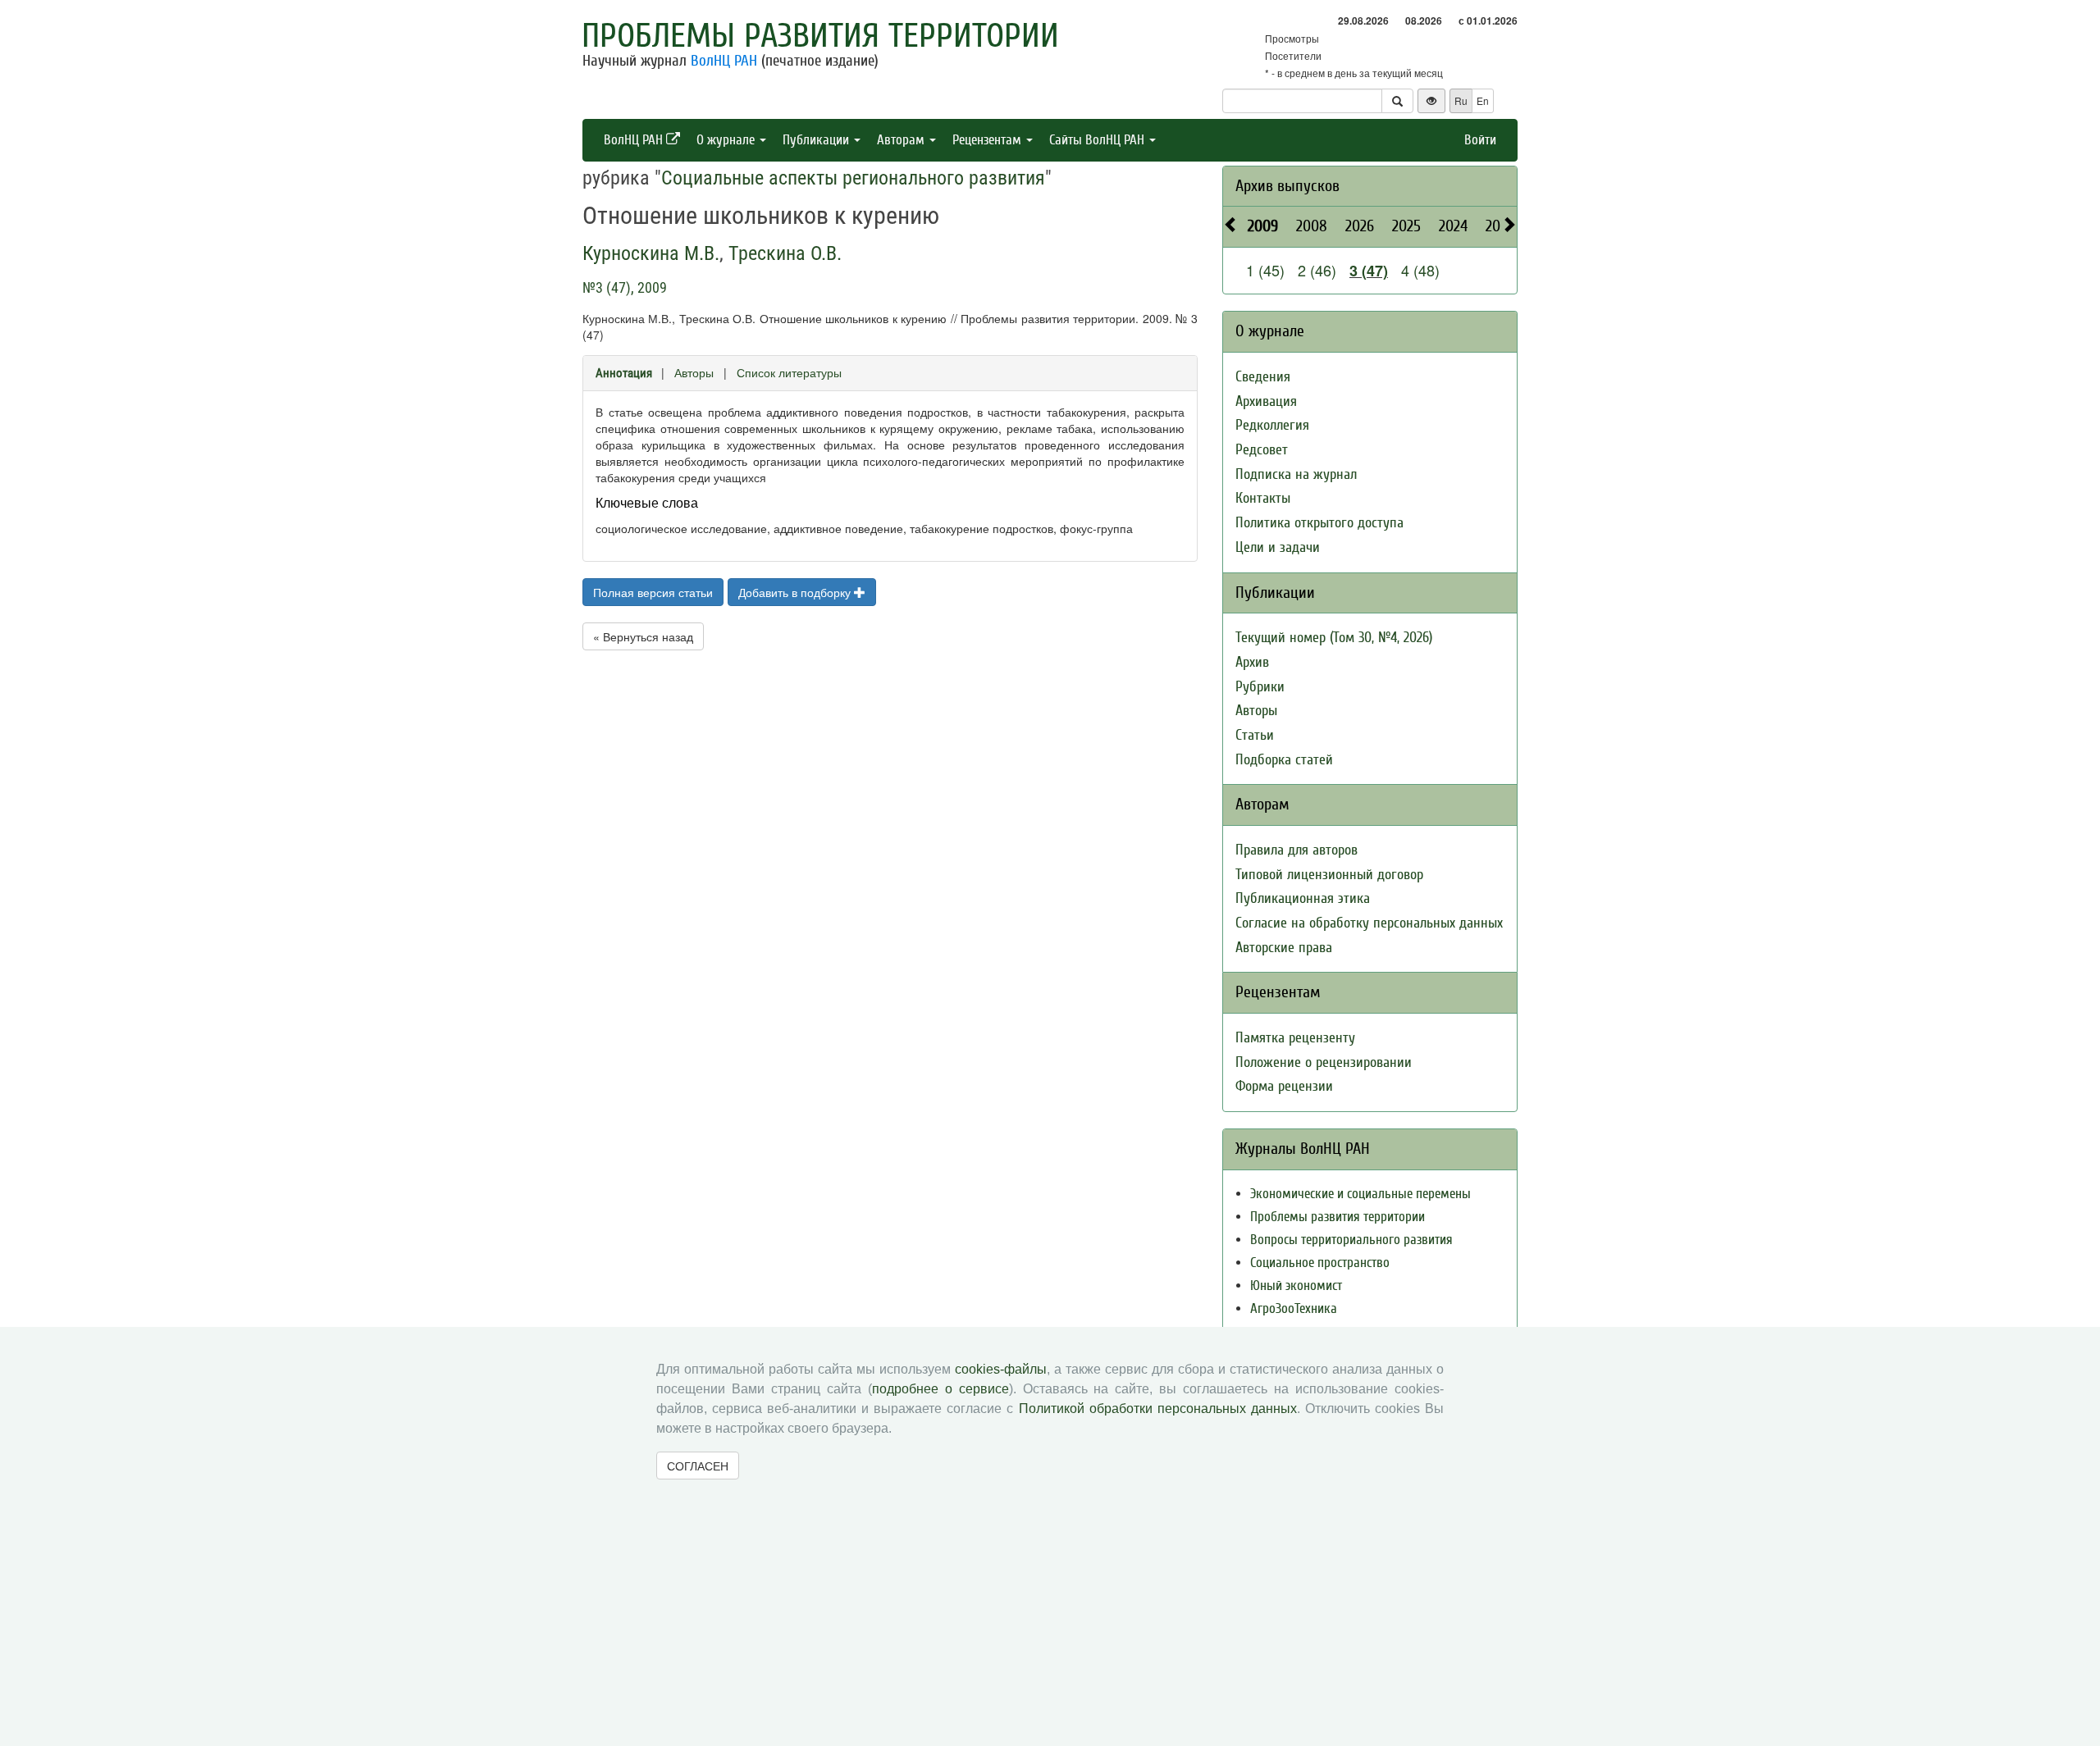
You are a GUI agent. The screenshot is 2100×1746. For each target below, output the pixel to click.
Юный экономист (1296, 1286)
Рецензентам (988, 140)
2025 (1406, 226)
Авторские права (1284, 948)
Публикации (817, 140)
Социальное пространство (1320, 1263)
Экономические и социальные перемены (1360, 1194)
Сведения (1263, 377)
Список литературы (789, 372)
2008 (1312, 226)
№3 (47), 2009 (625, 287)
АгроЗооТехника (1294, 1308)
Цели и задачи (1278, 547)
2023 (1500, 226)
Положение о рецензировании (1324, 1062)
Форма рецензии (1284, 1086)
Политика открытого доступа (1319, 523)
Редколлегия (1272, 425)
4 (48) (1420, 270)
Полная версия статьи (653, 592)
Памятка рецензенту (1295, 1038)
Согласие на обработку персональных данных (1369, 923)
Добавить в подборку (796, 592)
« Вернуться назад (643, 636)
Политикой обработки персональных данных (1158, 1409)
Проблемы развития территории (820, 36)
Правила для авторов (1297, 850)
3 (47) (1369, 271)
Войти (1480, 140)
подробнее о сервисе (940, 1389)
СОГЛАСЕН (698, 1466)
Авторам (902, 140)
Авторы (694, 372)
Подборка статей (1284, 760)
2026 (1360, 226)
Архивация (1266, 401)
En (1483, 100)
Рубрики (1260, 687)
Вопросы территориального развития (1351, 1240)
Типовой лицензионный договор (1329, 875)
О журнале (727, 140)
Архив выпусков (1287, 186)
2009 (1263, 226)
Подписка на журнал (1296, 474)
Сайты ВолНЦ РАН (1098, 140)
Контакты (1263, 498)
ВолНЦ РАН (724, 61)
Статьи (1255, 735)
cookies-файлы (1001, 1369)
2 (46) (1317, 270)
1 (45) (1265, 270)
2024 (1453, 226)
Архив (1252, 662)
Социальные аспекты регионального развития (853, 178)
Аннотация (624, 373)
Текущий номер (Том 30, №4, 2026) (1334, 638)
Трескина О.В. (785, 253)
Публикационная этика (1303, 898)
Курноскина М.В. (651, 253)
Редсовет (1262, 450)
